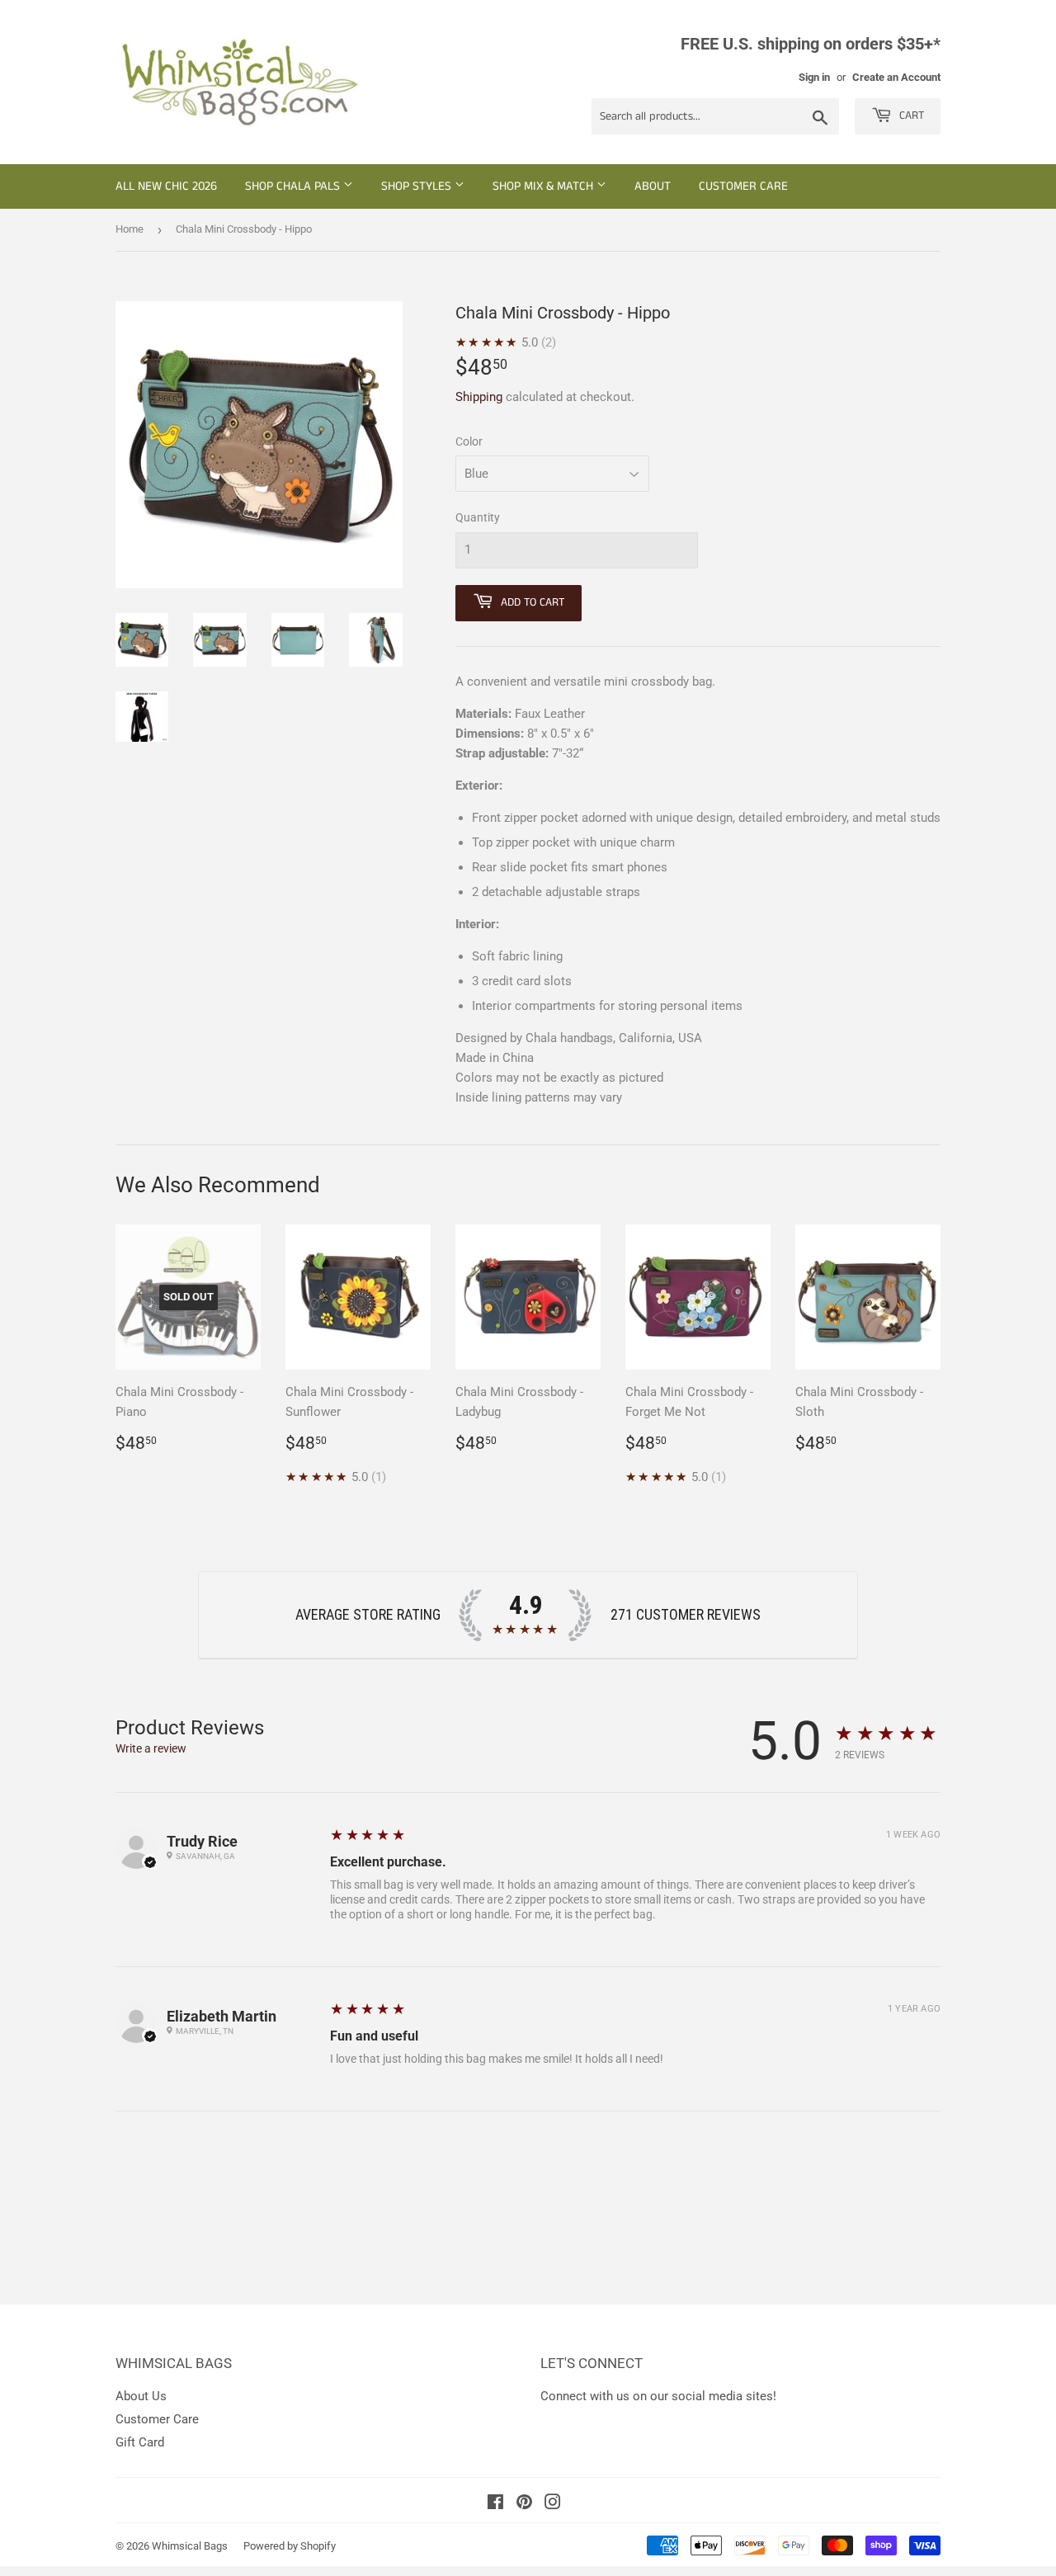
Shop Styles (418, 186)
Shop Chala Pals (294, 186)
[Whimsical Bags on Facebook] (495, 2504)
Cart (910, 116)
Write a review (151, 1748)
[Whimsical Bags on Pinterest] (524, 2504)
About (653, 186)
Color (469, 441)
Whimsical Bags (190, 2546)
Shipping (479, 397)
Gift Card (140, 2442)
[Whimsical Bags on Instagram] (553, 2504)
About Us (141, 2396)
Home (130, 229)
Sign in (814, 77)
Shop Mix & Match (544, 186)
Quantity (478, 517)
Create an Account (896, 77)
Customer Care (743, 186)
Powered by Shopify (290, 2546)
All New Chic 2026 (166, 186)
